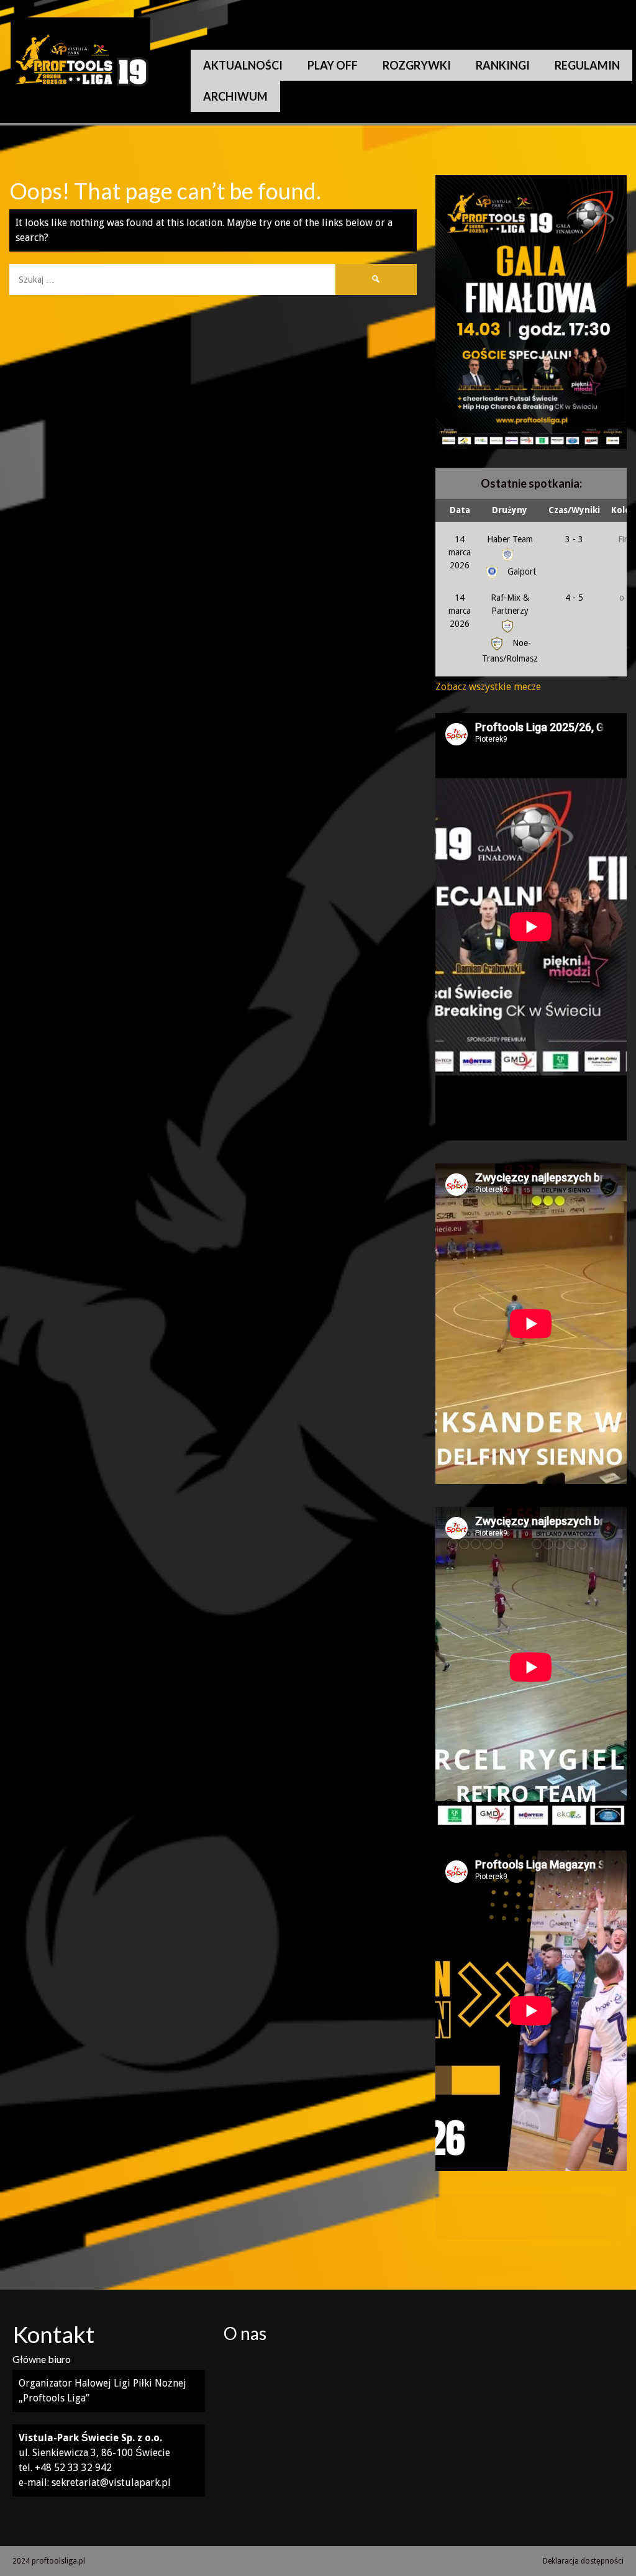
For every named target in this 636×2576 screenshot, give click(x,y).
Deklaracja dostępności (583, 2561)
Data (460, 510)
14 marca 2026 (460, 552)
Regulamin (587, 65)
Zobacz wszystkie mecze (488, 687)
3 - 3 (574, 539)
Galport (520, 571)
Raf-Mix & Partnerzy (510, 604)
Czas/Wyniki (574, 510)
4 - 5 (574, 598)
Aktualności (243, 65)
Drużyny (510, 510)
